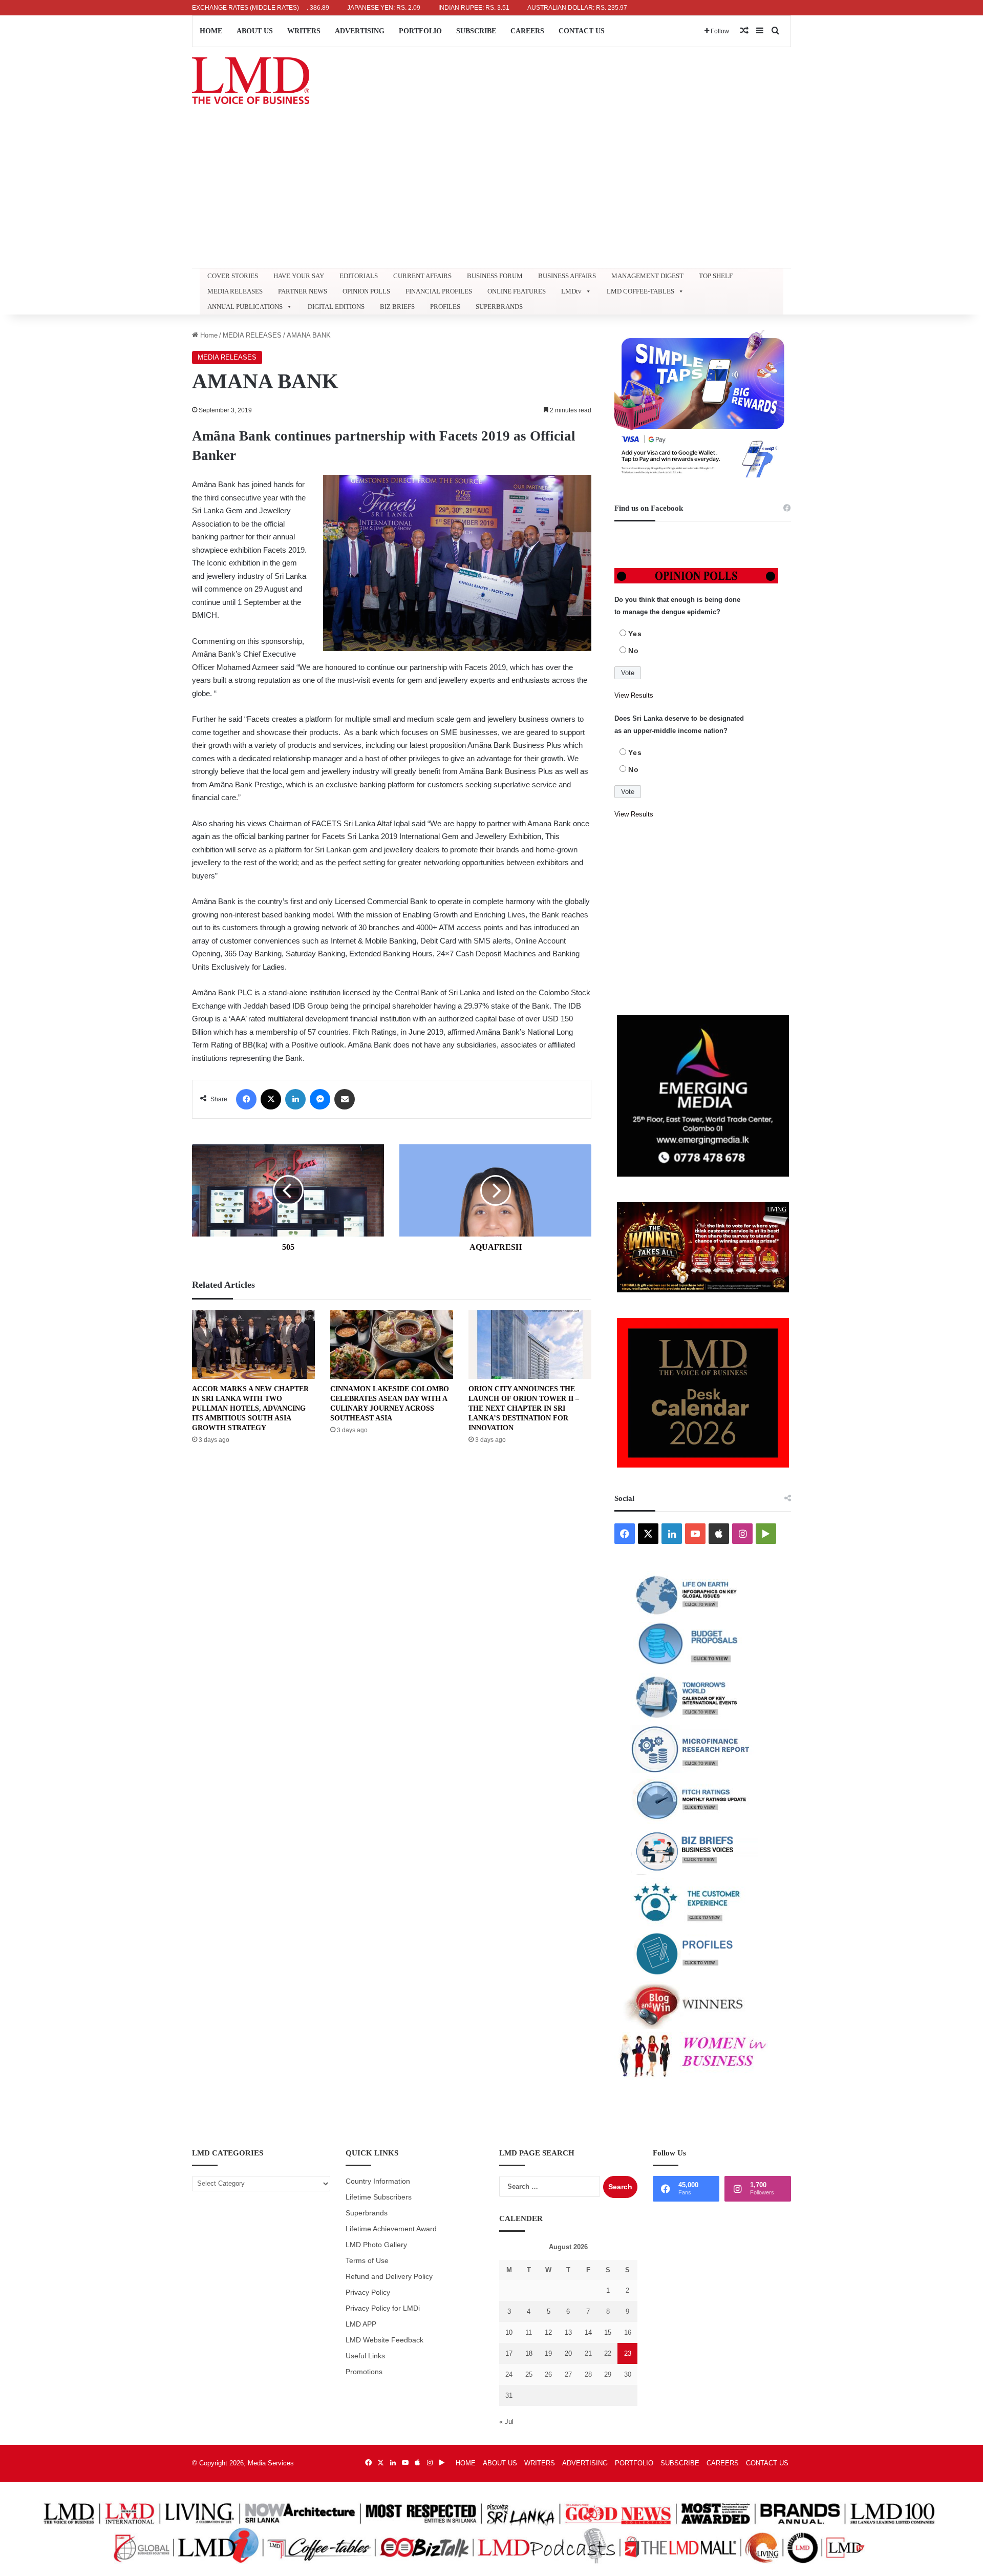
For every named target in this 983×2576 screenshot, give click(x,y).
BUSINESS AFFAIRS (567, 276)
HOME (211, 31)
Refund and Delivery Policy (389, 2277)
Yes (635, 634)
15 (608, 2332)
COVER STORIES (233, 276)
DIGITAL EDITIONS (336, 307)
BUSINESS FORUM (495, 276)
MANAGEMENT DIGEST (647, 276)
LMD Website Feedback (384, 2340)
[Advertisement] (491, 191)
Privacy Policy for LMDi (383, 2308)
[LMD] (251, 81)
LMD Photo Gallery (376, 2245)
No (634, 651)
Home (208, 335)
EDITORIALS (359, 276)
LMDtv (571, 291)
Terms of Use (367, 2261)
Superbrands (367, 2213)
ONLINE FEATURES (517, 291)
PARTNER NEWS (303, 291)
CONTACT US (582, 31)
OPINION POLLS (366, 291)
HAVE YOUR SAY (299, 276)
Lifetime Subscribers (379, 2197)
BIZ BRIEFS (397, 307)
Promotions (364, 2372)
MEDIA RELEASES (235, 291)
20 (568, 2353)
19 (548, 2353)
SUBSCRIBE (476, 31)
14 (588, 2332)
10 (509, 2332)
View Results (634, 695)
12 (548, 2332)
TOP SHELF (716, 276)
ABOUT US (255, 31)
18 (529, 2353)
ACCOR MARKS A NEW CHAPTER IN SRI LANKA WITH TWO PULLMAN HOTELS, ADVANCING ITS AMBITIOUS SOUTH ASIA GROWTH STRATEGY (250, 1408)
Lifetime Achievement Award (391, 2229)
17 (509, 2353)
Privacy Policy (368, 2292)
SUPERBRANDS (499, 307)
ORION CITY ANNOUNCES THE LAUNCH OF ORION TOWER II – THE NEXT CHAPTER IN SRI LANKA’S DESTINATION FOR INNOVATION (524, 1408)
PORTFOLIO (420, 31)
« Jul (506, 2422)
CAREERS (527, 31)
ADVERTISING (360, 31)
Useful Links (365, 2356)
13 (568, 2332)
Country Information (378, 2181)
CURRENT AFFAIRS (422, 276)
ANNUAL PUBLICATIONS (245, 307)
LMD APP (361, 2324)
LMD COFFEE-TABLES (640, 291)
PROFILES (445, 307)
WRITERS (304, 31)
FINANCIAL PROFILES (439, 291)
